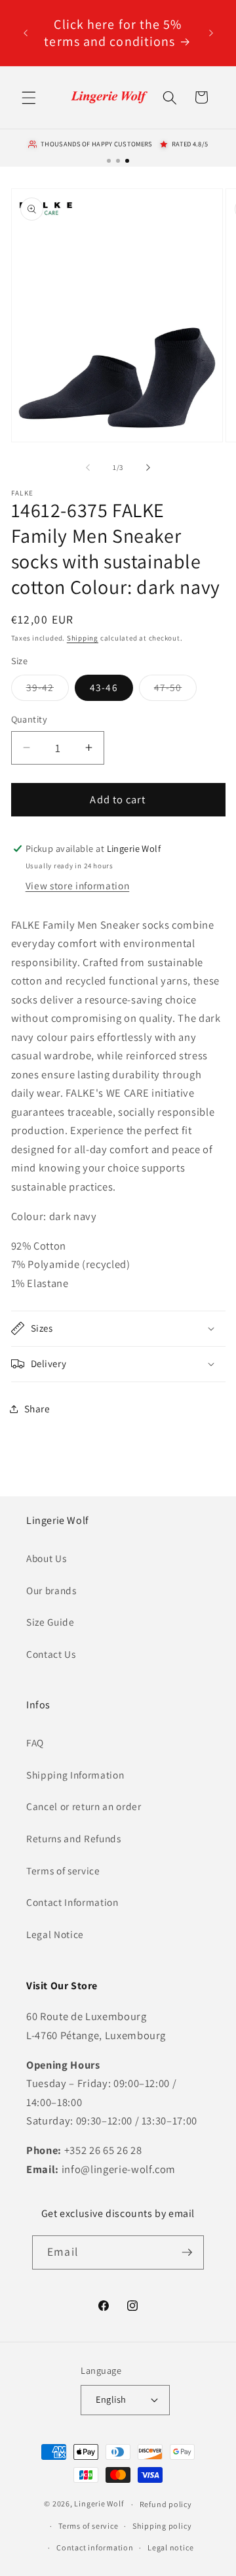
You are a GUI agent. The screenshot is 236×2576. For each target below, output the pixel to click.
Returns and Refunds (74, 1838)
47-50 (176, 690)
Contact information (95, 2547)
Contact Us (51, 1654)
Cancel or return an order (84, 1806)
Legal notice (170, 2547)
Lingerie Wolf (99, 2504)
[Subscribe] (187, 2252)
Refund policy (166, 2504)
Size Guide (50, 1622)
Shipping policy (162, 2526)
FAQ (35, 1742)
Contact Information (72, 1902)
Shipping (83, 638)
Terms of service (63, 1870)
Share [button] (37, 1408)
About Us (46, 1558)
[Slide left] (88, 467)
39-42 (48, 690)
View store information (78, 885)
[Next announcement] (211, 33)
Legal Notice (55, 1934)
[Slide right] (148, 467)
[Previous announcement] (26, 33)
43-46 (104, 687)
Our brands (51, 1590)
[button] (29, 97)
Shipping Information (75, 1775)
